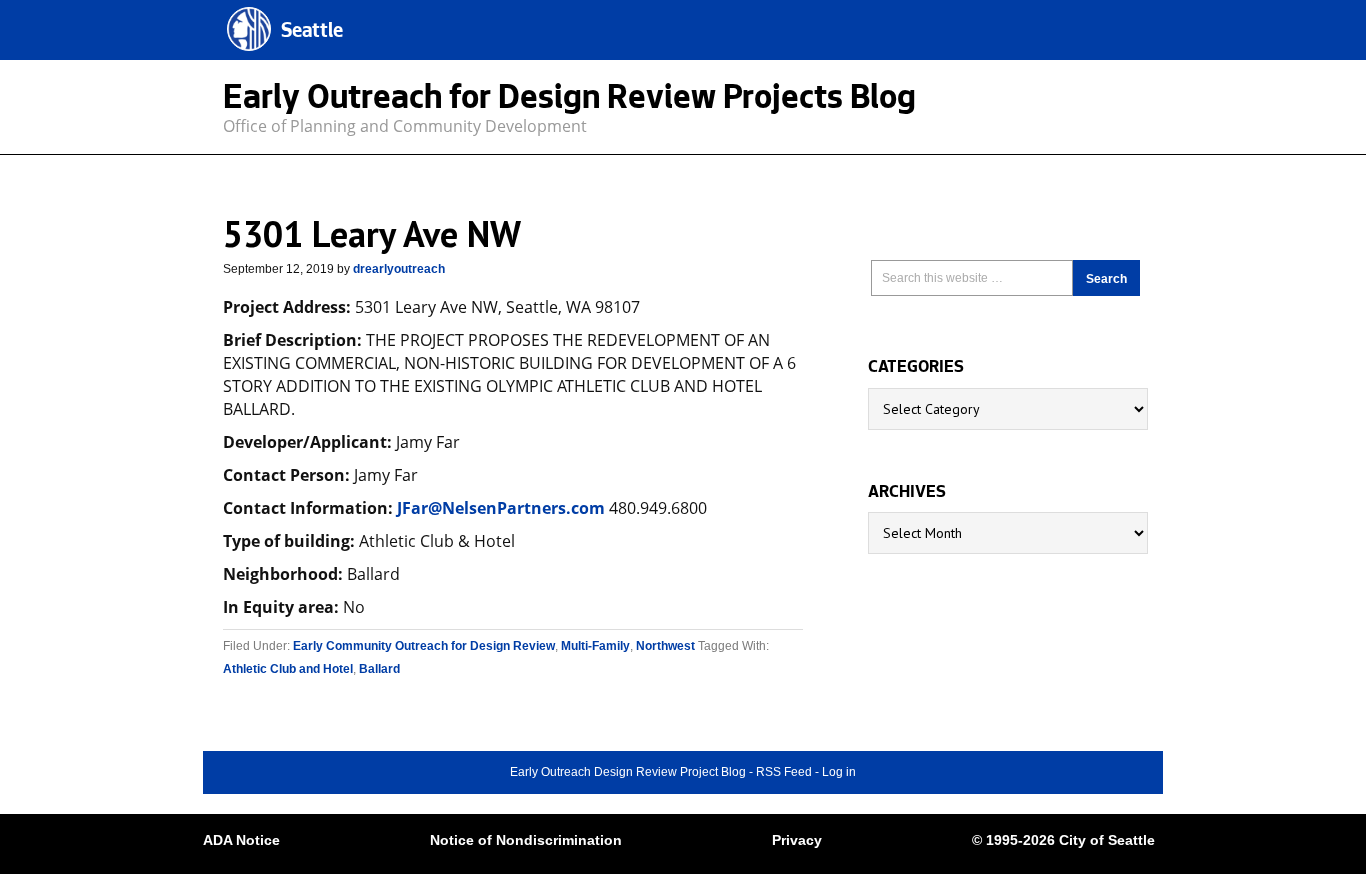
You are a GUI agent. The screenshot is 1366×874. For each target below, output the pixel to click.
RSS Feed (784, 772)
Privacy (797, 840)
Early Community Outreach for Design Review (424, 646)
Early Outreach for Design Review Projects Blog (569, 101)
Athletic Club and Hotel (288, 669)
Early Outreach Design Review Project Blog (628, 772)
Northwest (665, 646)
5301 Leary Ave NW (372, 233)
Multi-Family (595, 646)
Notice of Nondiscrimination (526, 840)
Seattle (312, 32)
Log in (839, 772)
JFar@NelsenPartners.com (501, 508)
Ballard (379, 669)
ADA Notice (241, 840)
